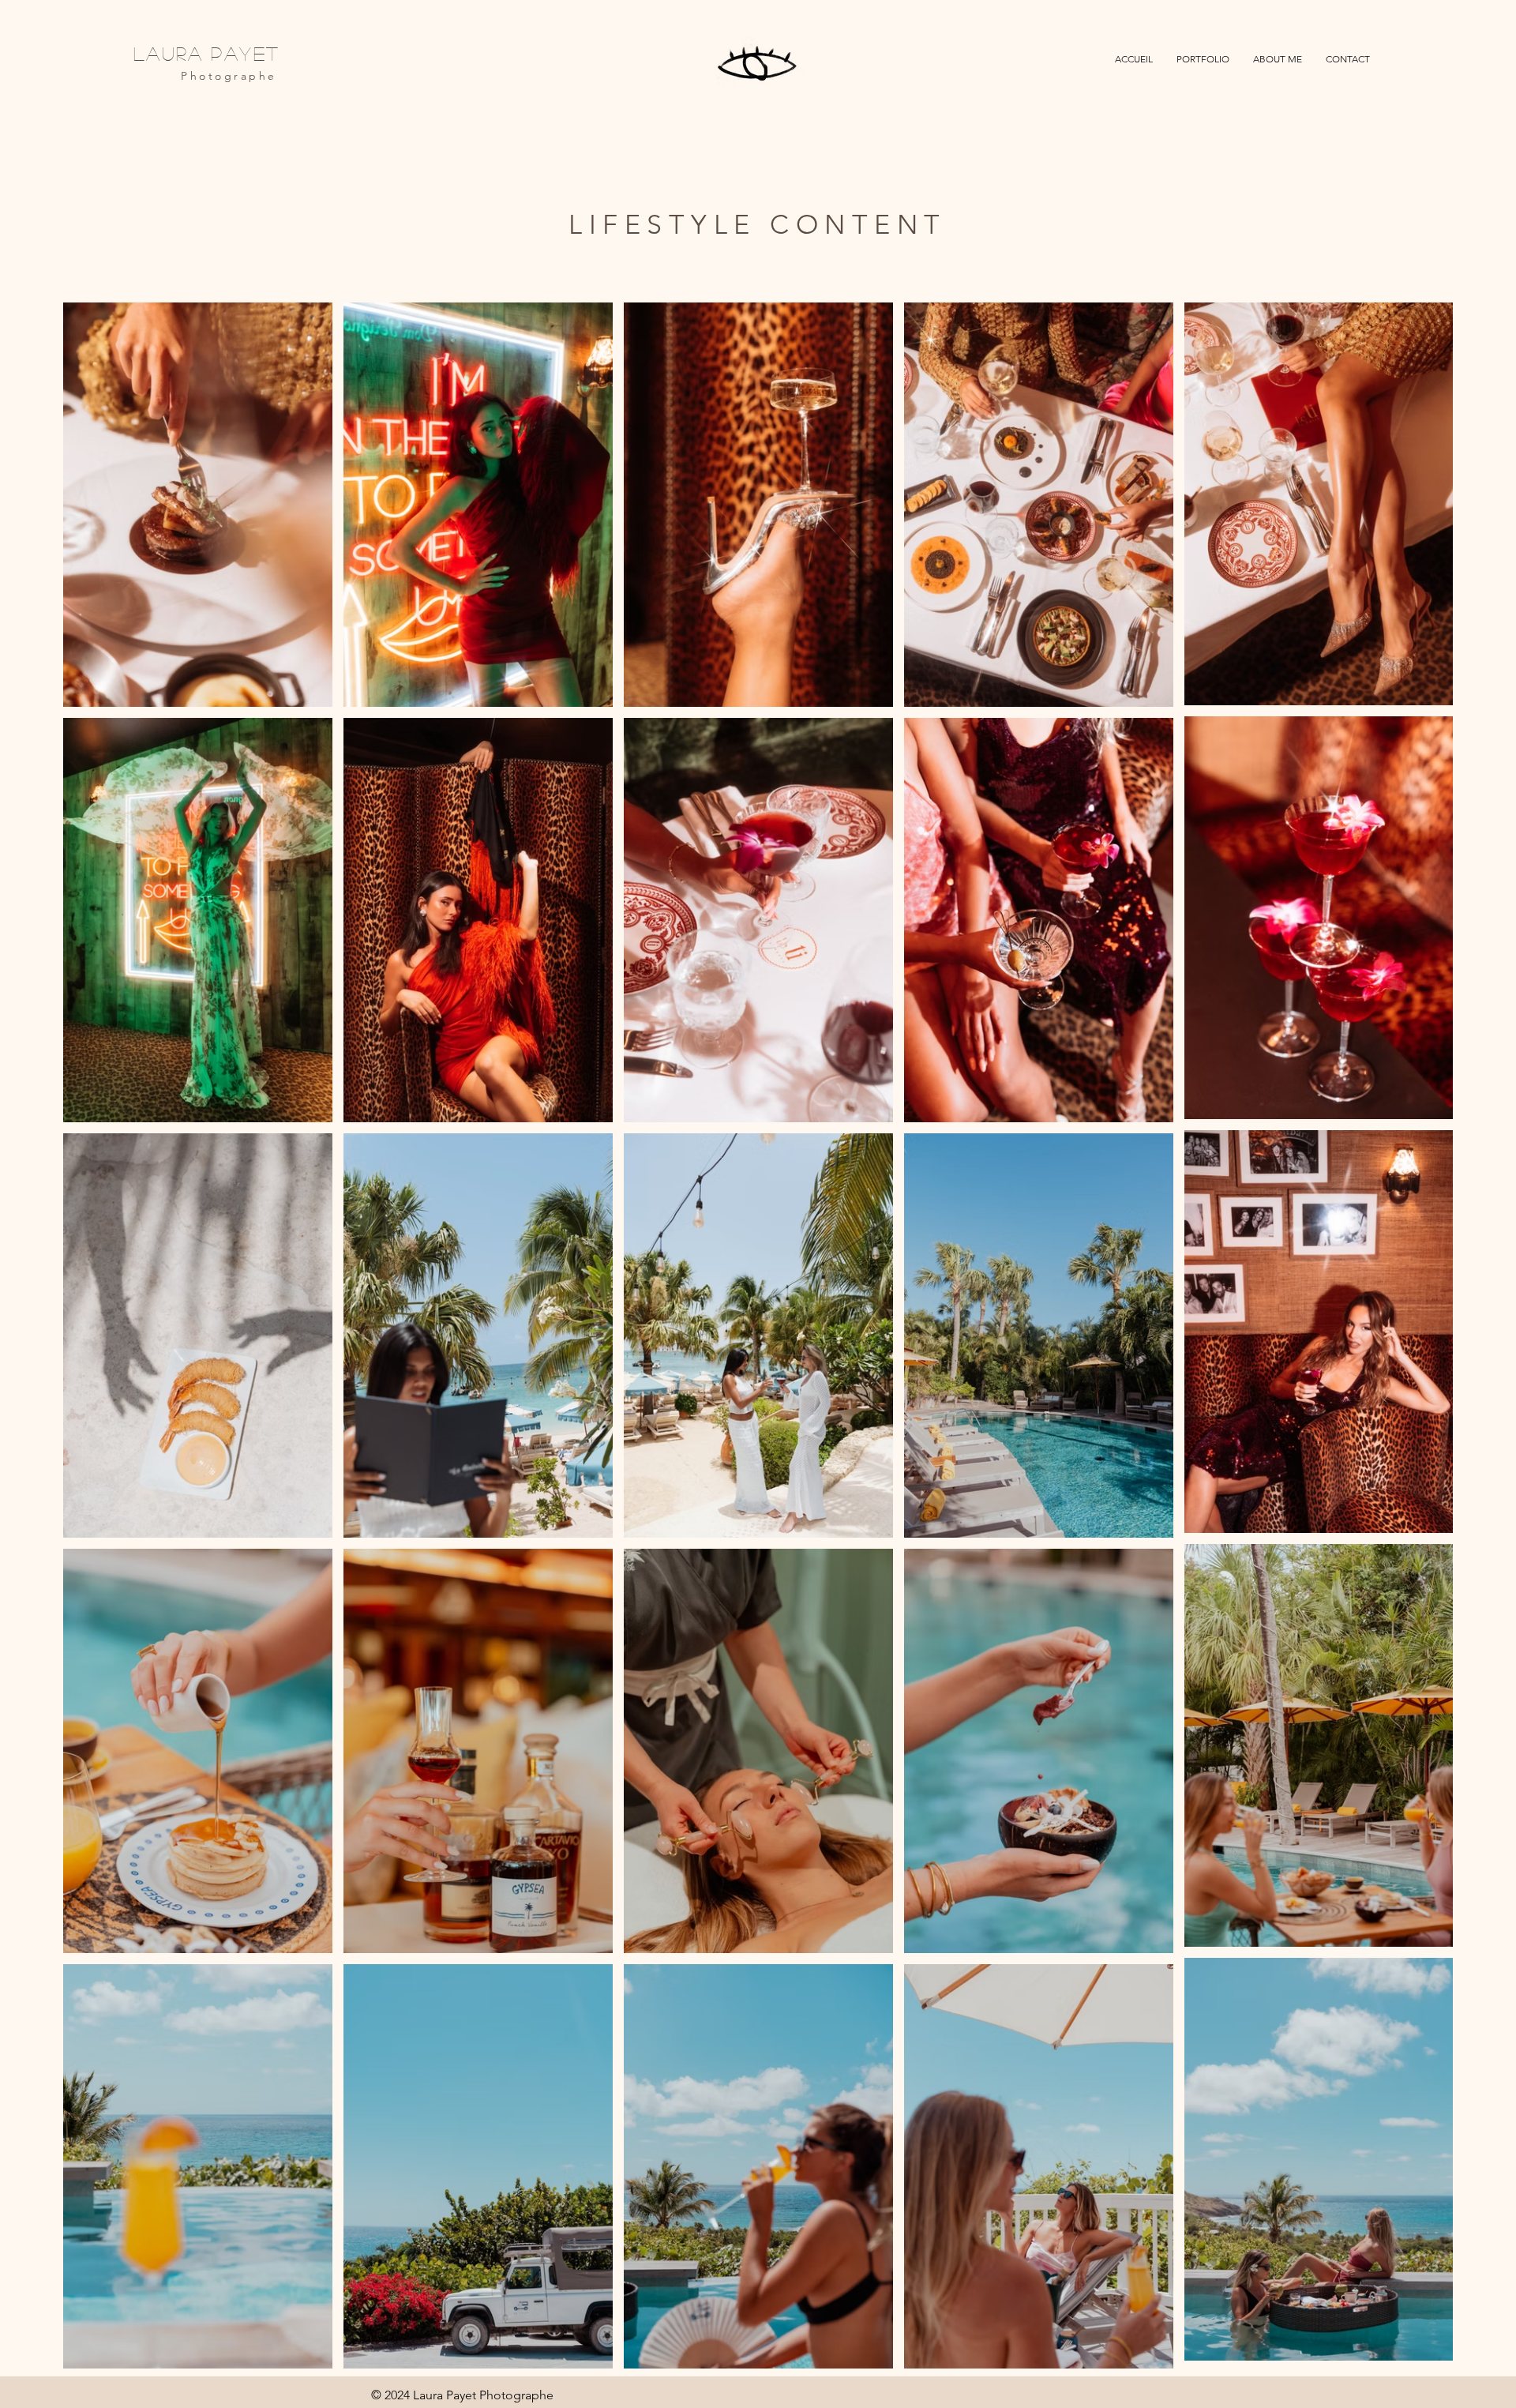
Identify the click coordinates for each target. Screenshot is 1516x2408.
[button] (1203, 59)
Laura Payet (206, 53)
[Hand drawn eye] (758, 66)
